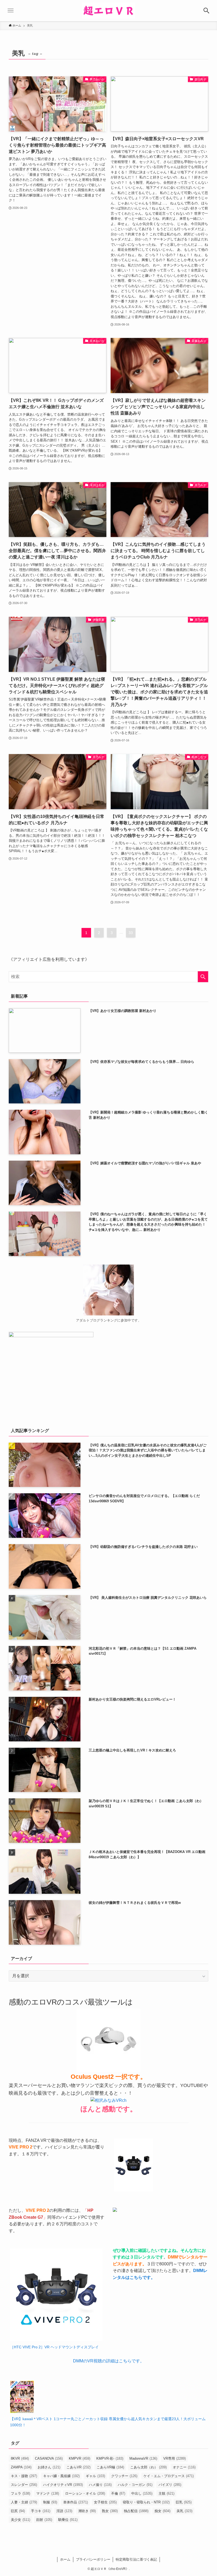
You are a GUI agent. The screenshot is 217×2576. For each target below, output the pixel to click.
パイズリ (170, 2485)
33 (131, 933)
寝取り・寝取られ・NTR (146, 2502)
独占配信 (136, 2511)
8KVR (20, 2458)
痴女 (162, 2511)
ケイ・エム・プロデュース (169, 2476)
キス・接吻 (24, 2476)
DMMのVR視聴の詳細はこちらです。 (109, 2361)
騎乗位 (68, 2520)
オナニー (184, 2467)
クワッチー (124, 2476)
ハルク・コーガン (135, 2485)
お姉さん (49, 2467)
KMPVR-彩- (110, 2458)
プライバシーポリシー (93, 2559)
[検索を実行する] (203, 977)
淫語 (64, 2511)
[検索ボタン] (206, 11)
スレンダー (24, 2485)
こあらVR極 (110, 2467)
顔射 (44, 2520)
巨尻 (18, 2511)
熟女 (110, 2511)
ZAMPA (21, 2467)
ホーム (65, 2559)
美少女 (21, 2520)
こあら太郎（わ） (148, 2467)
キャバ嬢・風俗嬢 (61, 2476)
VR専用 (175, 2458)
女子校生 (105, 2502)
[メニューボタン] (11, 11)
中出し (142, 2493)
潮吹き (87, 2511)
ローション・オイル (85, 2493)
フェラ (21, 2493)
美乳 (184, 2511)
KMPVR (80, 2458)
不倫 (118, 2493)
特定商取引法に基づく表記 (136, 2559)
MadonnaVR (143, 2458)
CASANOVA (49, 2458)
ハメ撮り (100, 2485)
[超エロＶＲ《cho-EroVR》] (108, 11)
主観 (166, 2493)
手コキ (41, 2511)
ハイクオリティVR (63, 2485)
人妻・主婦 (24, 2502)
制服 (50, 2502)
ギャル (95, 2476)
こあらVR (78, 2467)
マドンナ (48, 2493)
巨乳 (184, 2502)
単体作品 (76, 2502)
